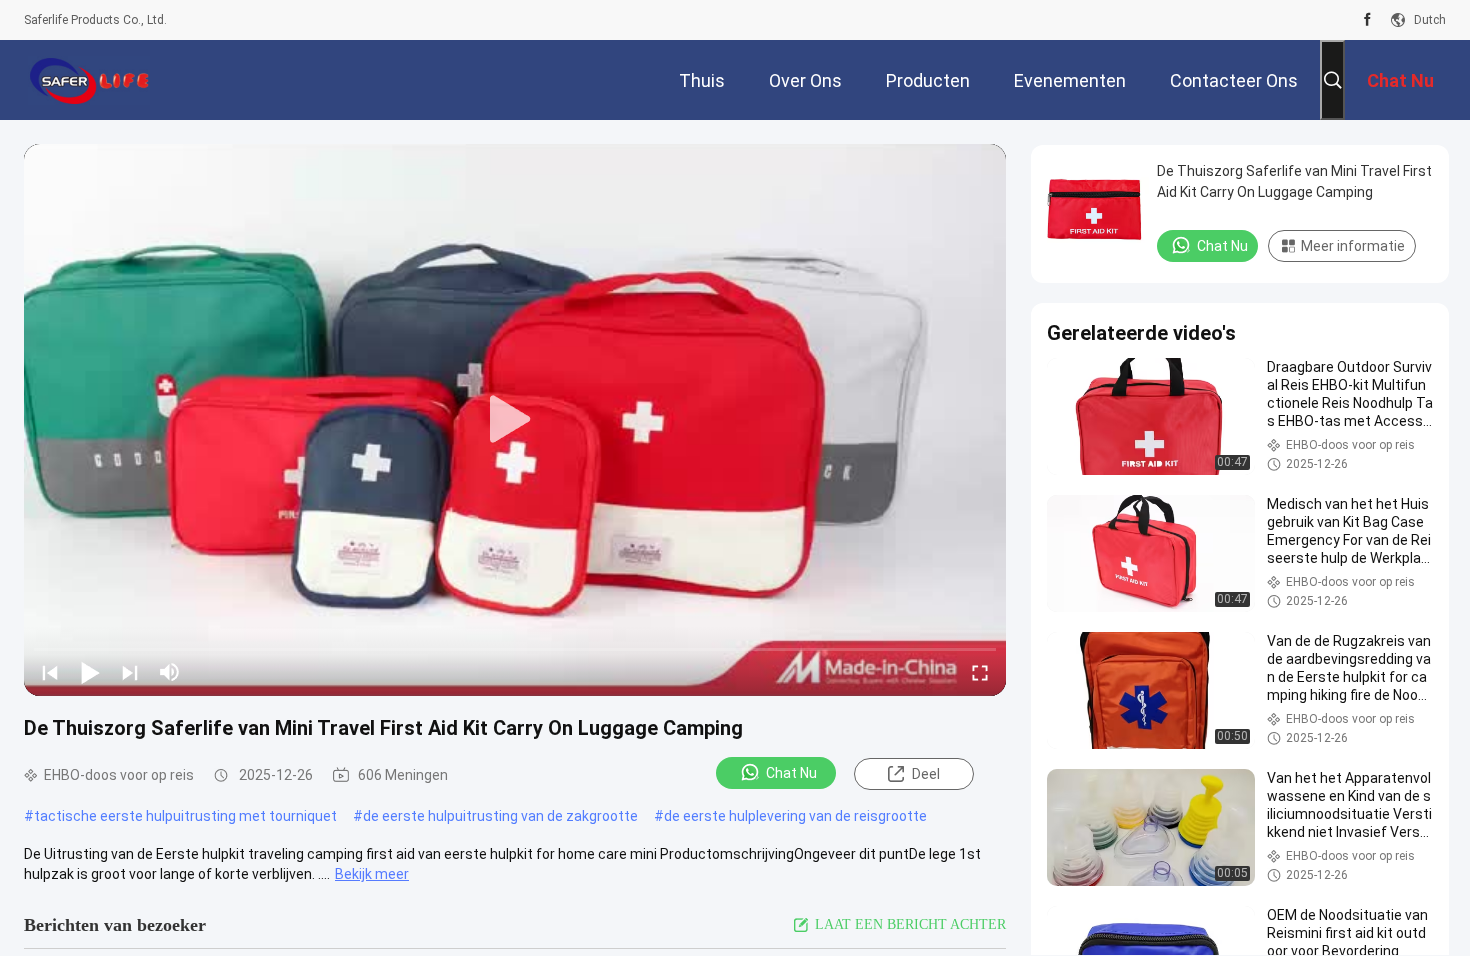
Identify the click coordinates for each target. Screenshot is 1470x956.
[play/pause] (90, 672)
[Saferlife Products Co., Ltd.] (89, 80)
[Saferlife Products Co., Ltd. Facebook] (1367, 20)
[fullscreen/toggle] (980, 672)
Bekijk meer (372, 874)
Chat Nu (791, 773)
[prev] (50, 672)
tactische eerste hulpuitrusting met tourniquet (185, 816)
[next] (130, 672)
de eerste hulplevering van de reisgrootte (795, 816)
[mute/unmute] (170, 672)
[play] (515, 420)
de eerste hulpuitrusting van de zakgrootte (500, 816)
